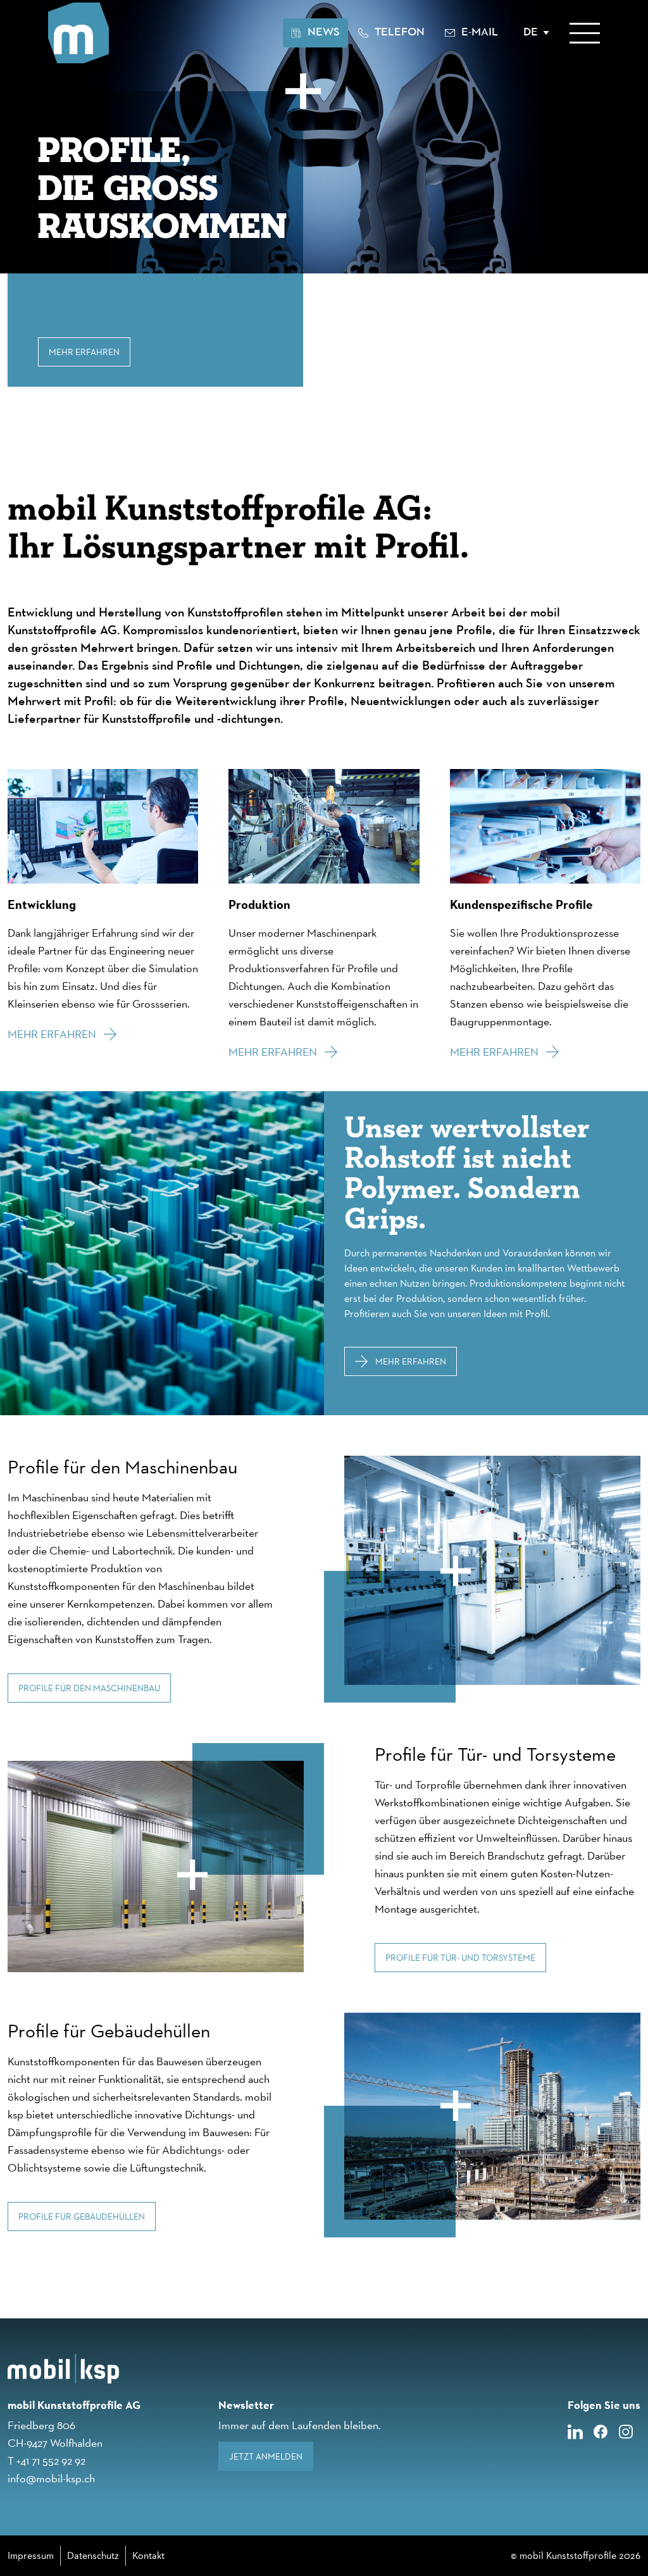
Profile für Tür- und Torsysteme (460, 1958)
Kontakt (148, 2555)
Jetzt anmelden (266, 2456)
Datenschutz (93, 2555)
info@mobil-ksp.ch (51, 2478)
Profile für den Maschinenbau (89, 1688)
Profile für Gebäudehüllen (82, 2216)
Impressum (31, 2555)
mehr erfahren (411, 1361)
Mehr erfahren (84, 352)
